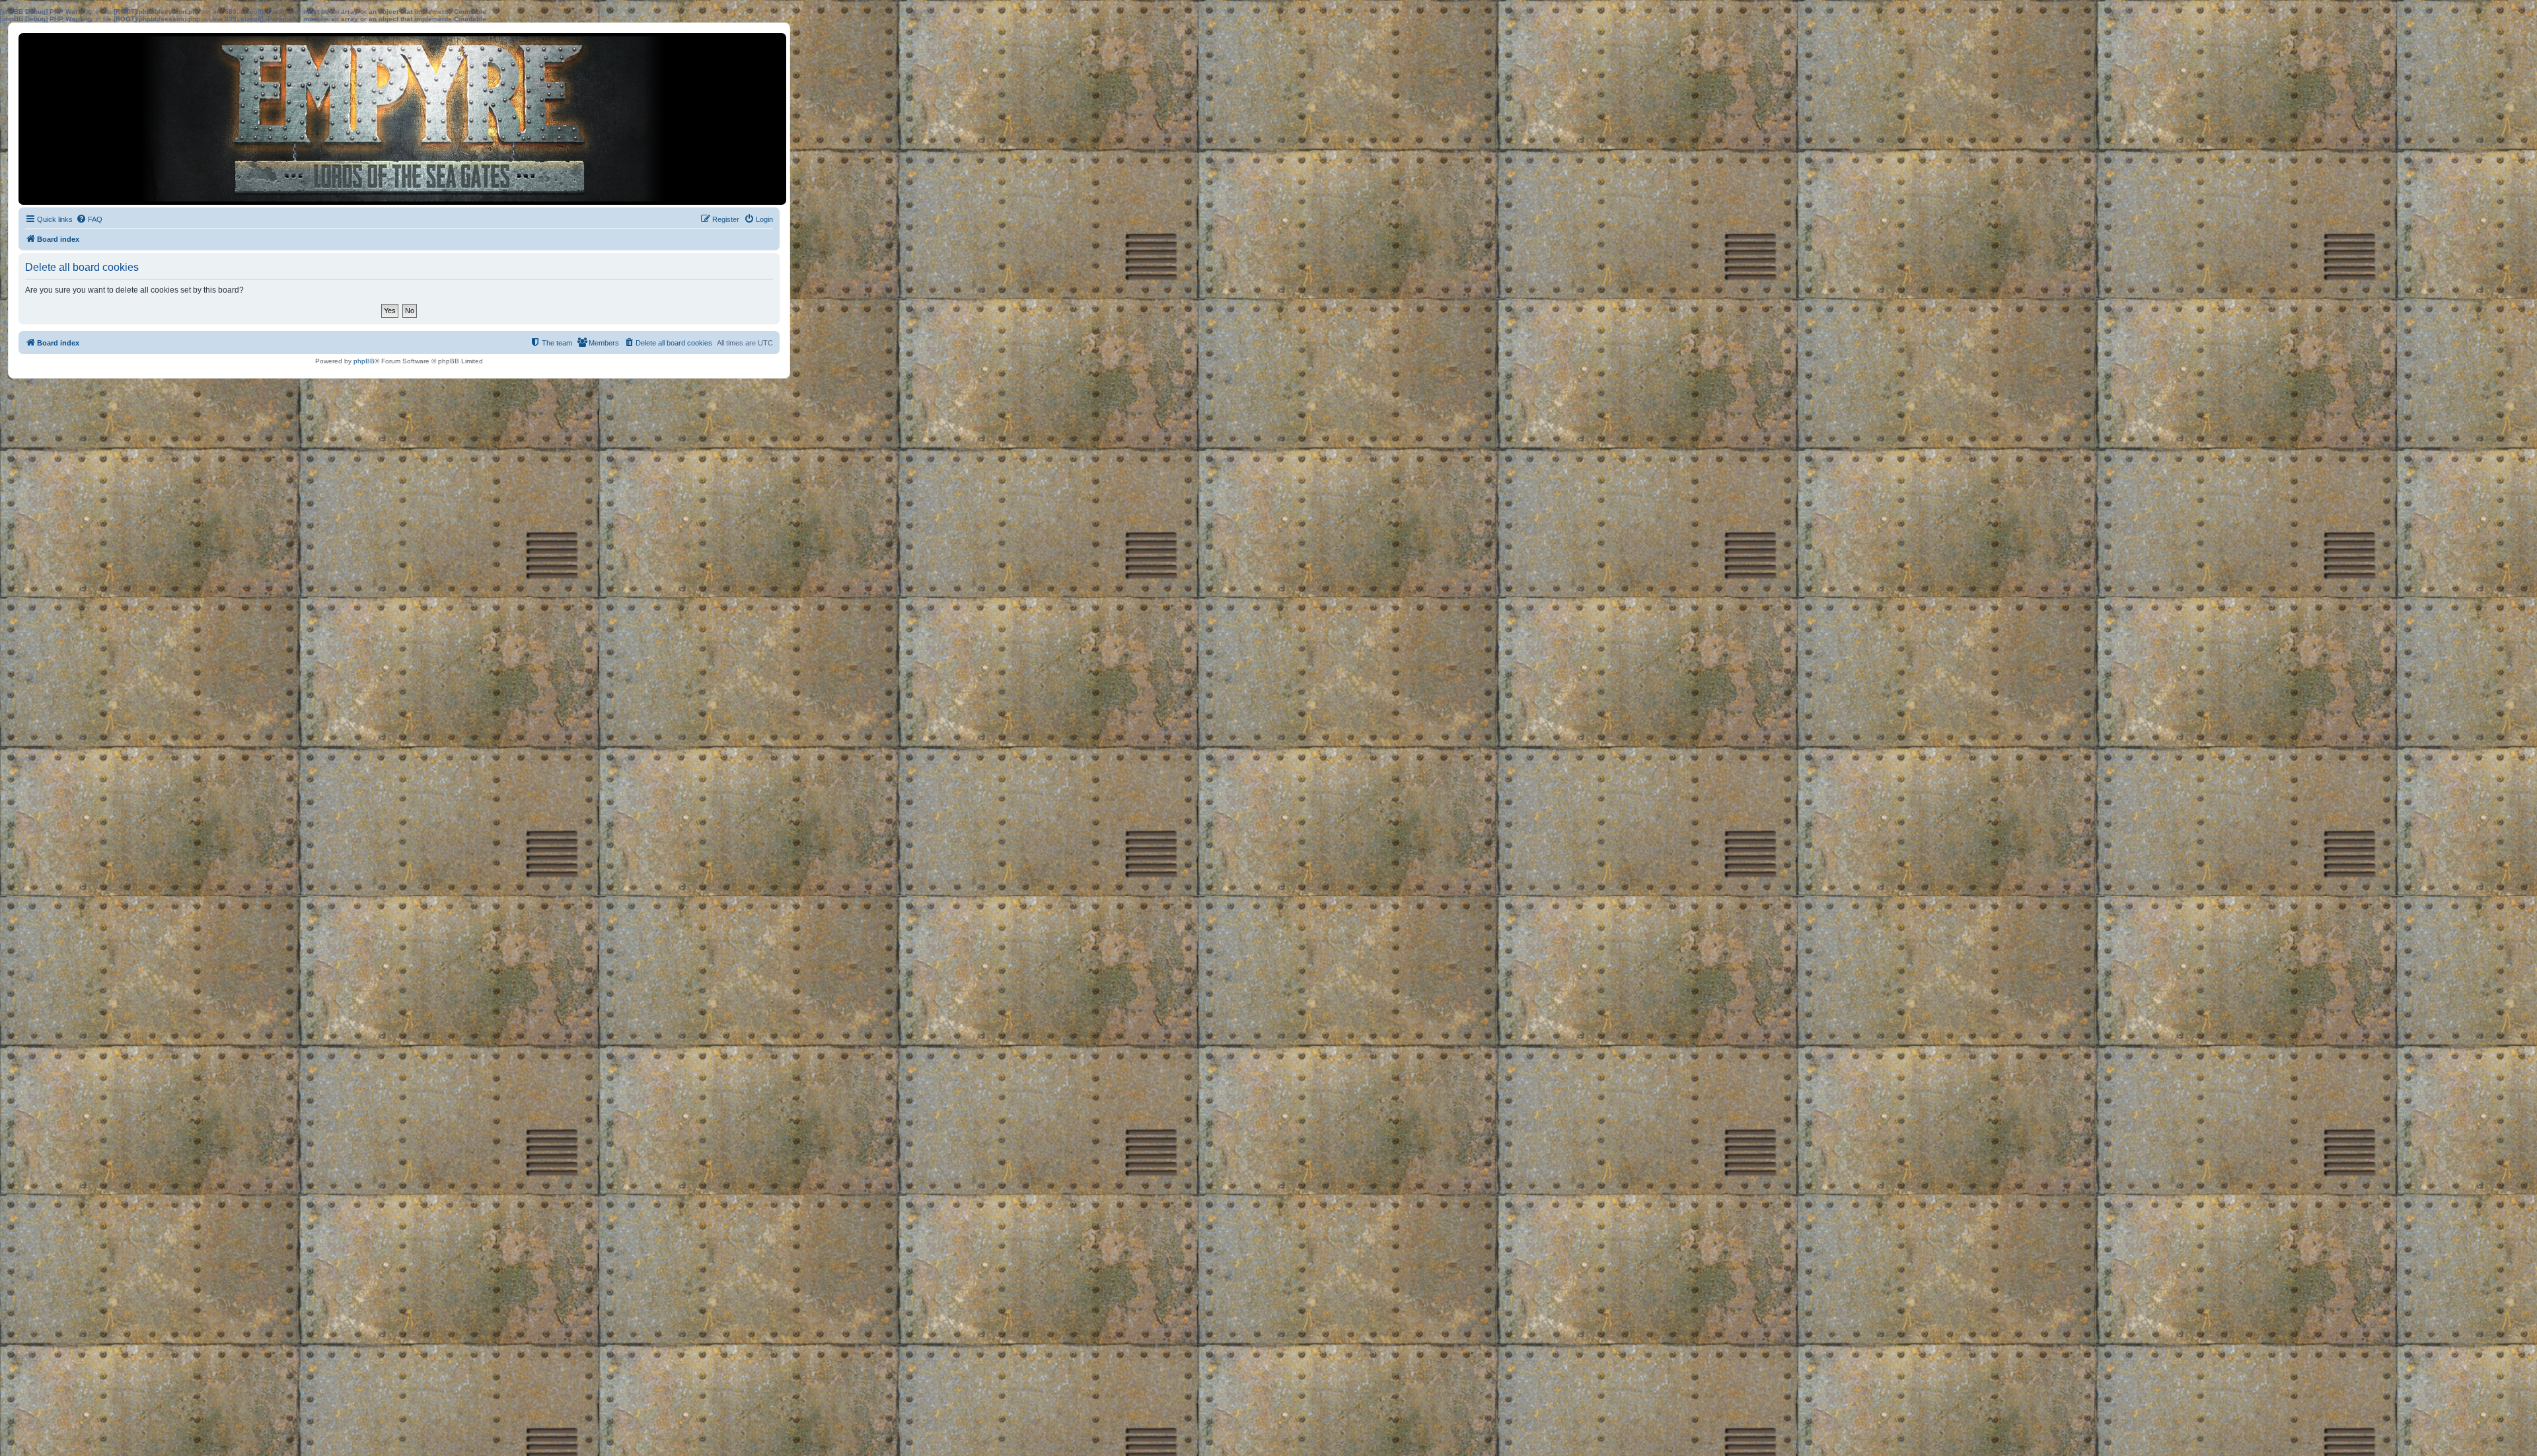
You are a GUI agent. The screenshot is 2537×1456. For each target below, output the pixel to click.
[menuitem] (89, 219)
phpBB (364, 361)
